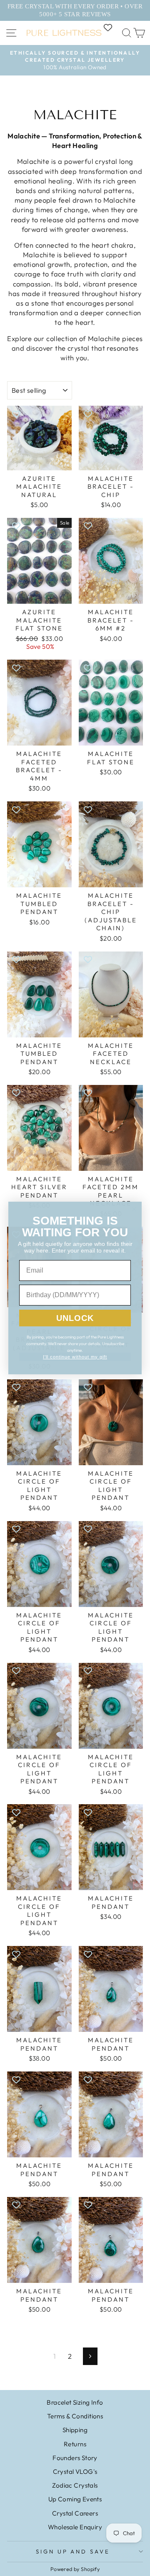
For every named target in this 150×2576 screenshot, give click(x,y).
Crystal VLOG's (75, 2472)
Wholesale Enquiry (75, 2527)
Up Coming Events (75, 2499)
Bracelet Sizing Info (75, 2402)
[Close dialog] (134, 1209)
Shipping (75, 2430)
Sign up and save (73, 2551)
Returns (75, 2444)
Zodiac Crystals (75, 2485)
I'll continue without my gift (75, 1357)
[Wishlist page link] (112, 28)
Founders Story (75, 2458)
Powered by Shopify (75, 2569)
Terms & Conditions (75, 2416)
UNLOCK (75, 1318)
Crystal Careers (75, 2513)
